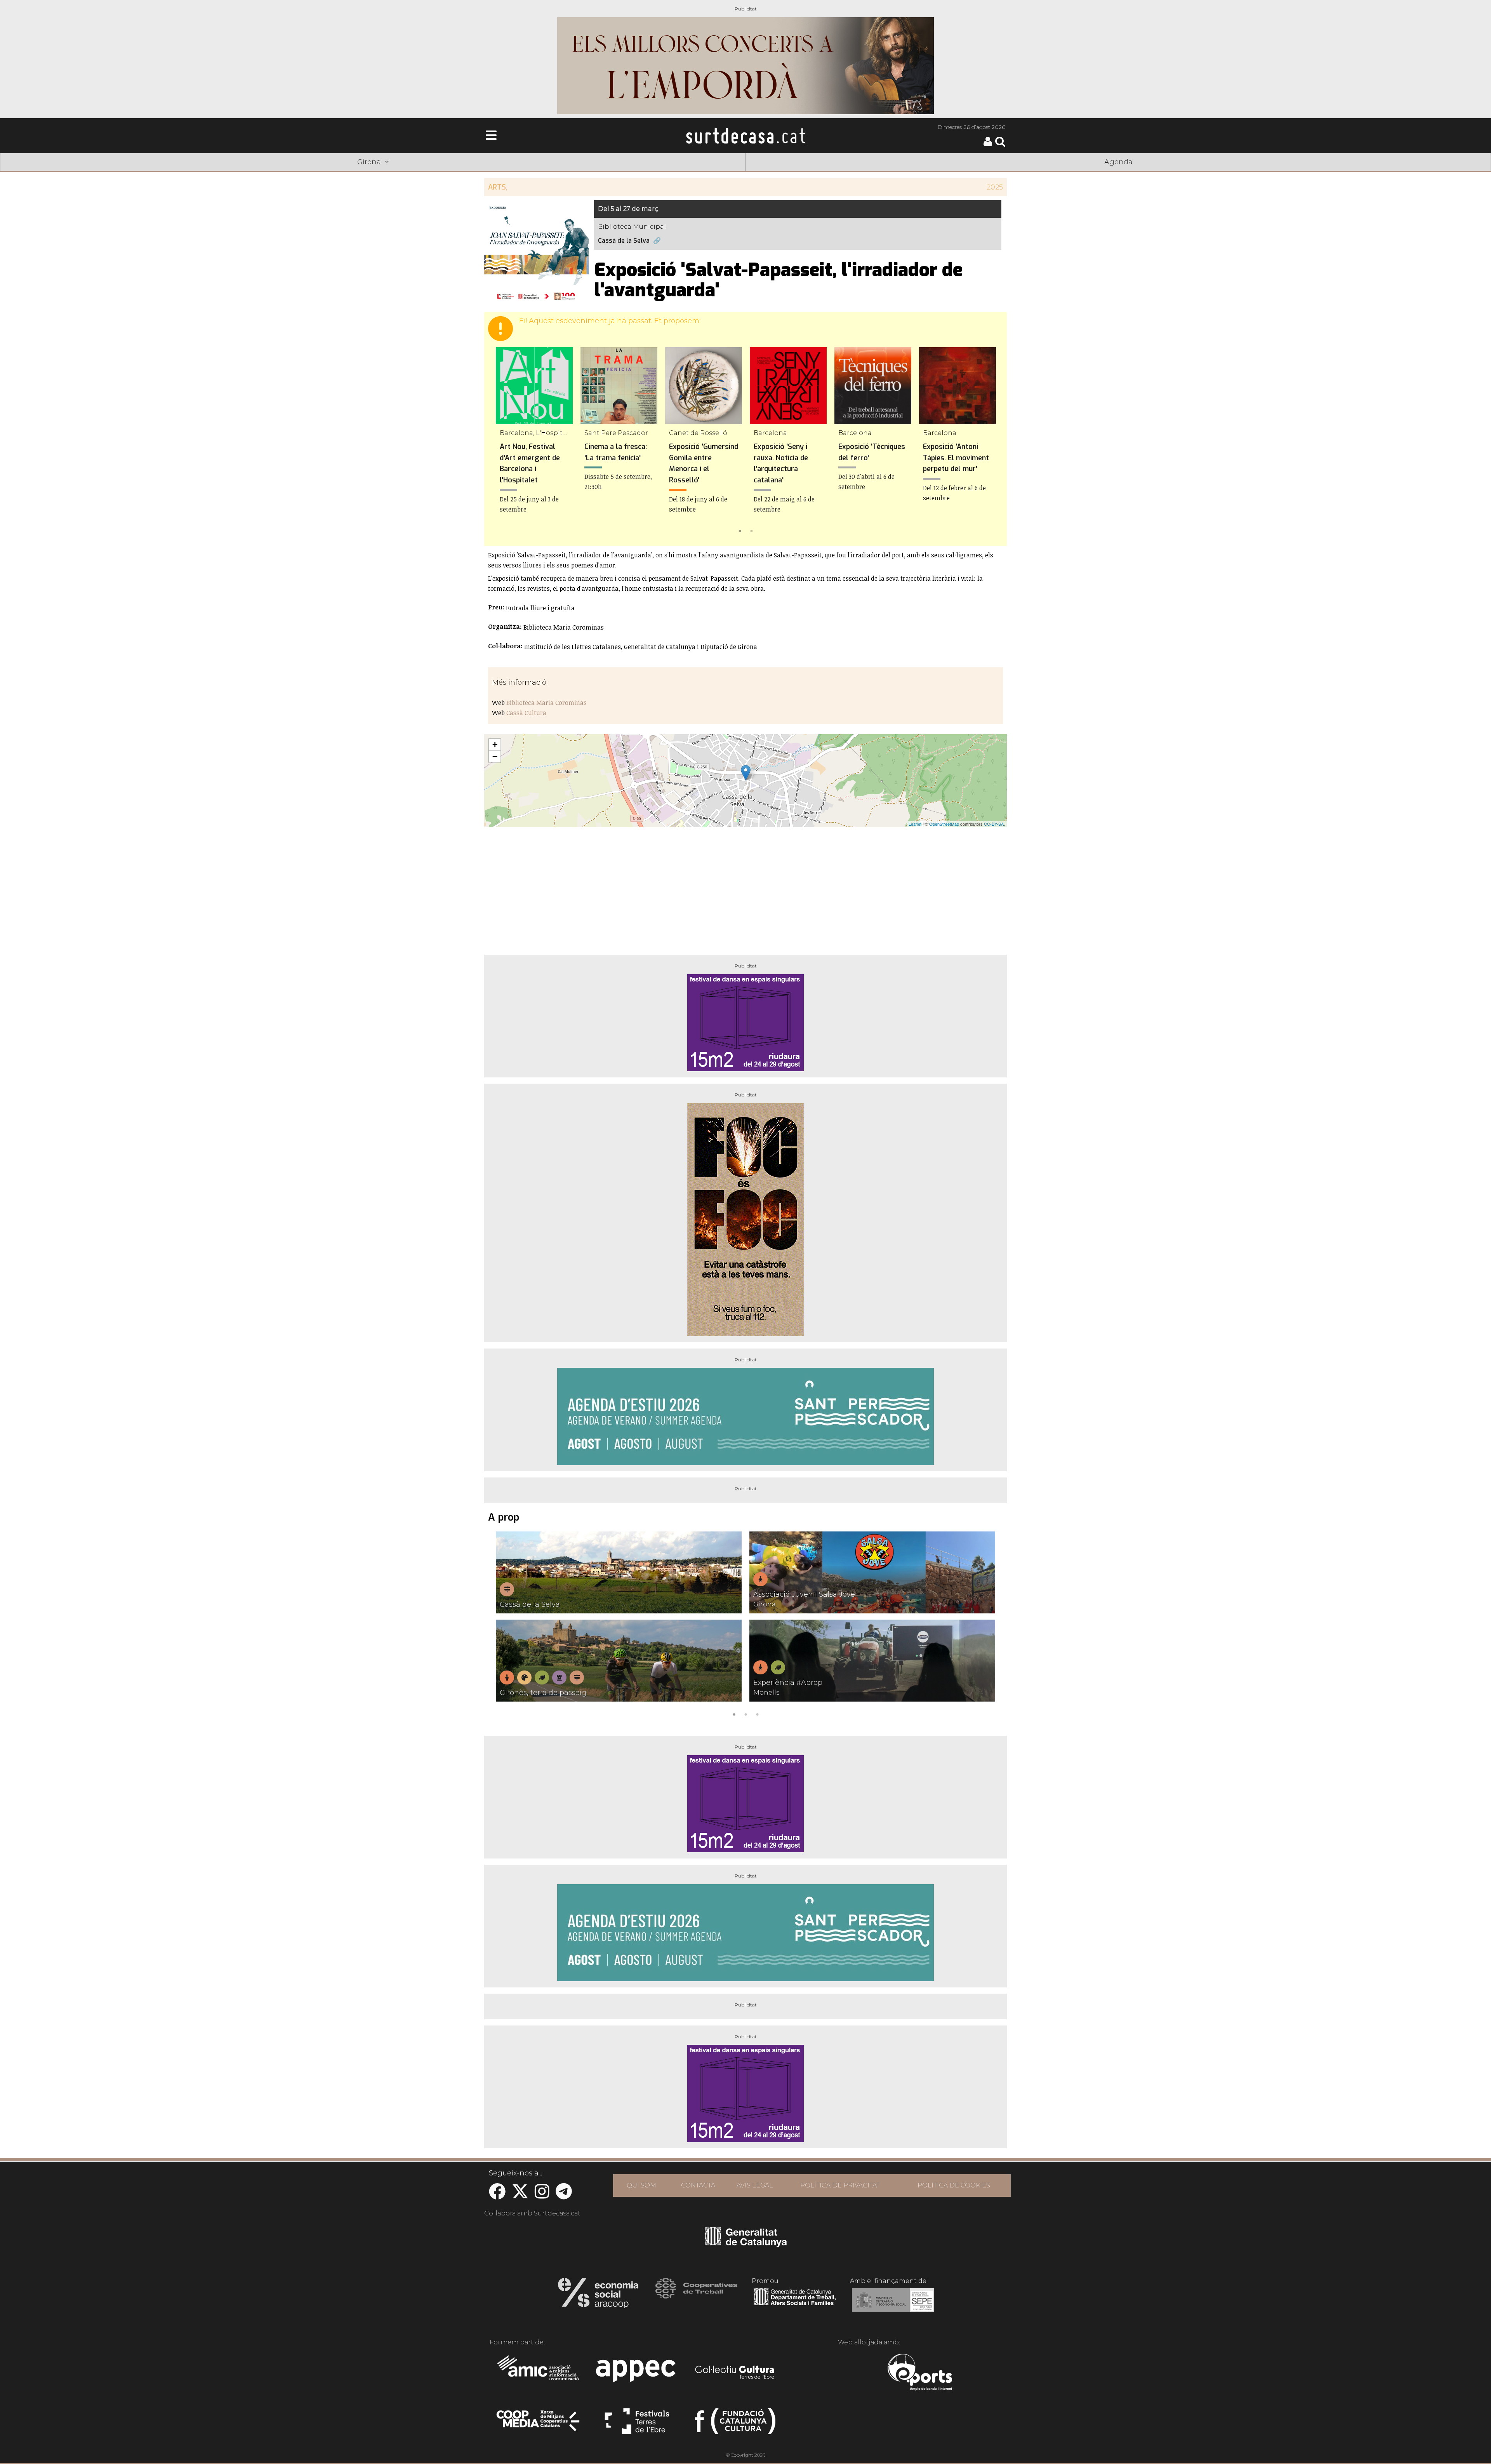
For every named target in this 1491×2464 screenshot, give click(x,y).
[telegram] (564, 2195)
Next (990, 441)
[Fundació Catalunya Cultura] (735, 2424)
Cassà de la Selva (624, 241)
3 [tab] (757, 1714)
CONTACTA (698, 2185)
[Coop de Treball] (696, 2295)
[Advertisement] (745, 888)
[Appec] (637, 2373)
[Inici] (745, 136)
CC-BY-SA (994, 824)
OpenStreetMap (944, 824)
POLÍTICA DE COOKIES (954, 2185)
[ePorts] (920, 2373)
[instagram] (542, 2195)
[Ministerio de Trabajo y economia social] (893, 2306)
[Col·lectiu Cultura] (735, 2373)
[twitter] (520, 2195)
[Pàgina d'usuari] (988, 144)
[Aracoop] (598, 2295)
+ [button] (495, 744)
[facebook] (497, 2195)
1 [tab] (740, 530)
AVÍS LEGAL (755, 2185)
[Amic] (539, 2373)
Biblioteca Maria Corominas (547, 703)
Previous (501, 441)
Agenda (1118, 162)
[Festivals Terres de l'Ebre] (637, 2424)
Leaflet (915, 824)
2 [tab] (751, 530)
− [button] (495, 756)
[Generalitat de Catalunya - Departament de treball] (795, 2306)
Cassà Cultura (526, 713)
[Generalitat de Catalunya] (746, 2244)
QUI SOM (641, 2185)
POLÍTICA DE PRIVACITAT (840, 2185)
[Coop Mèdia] (539, 2424)
